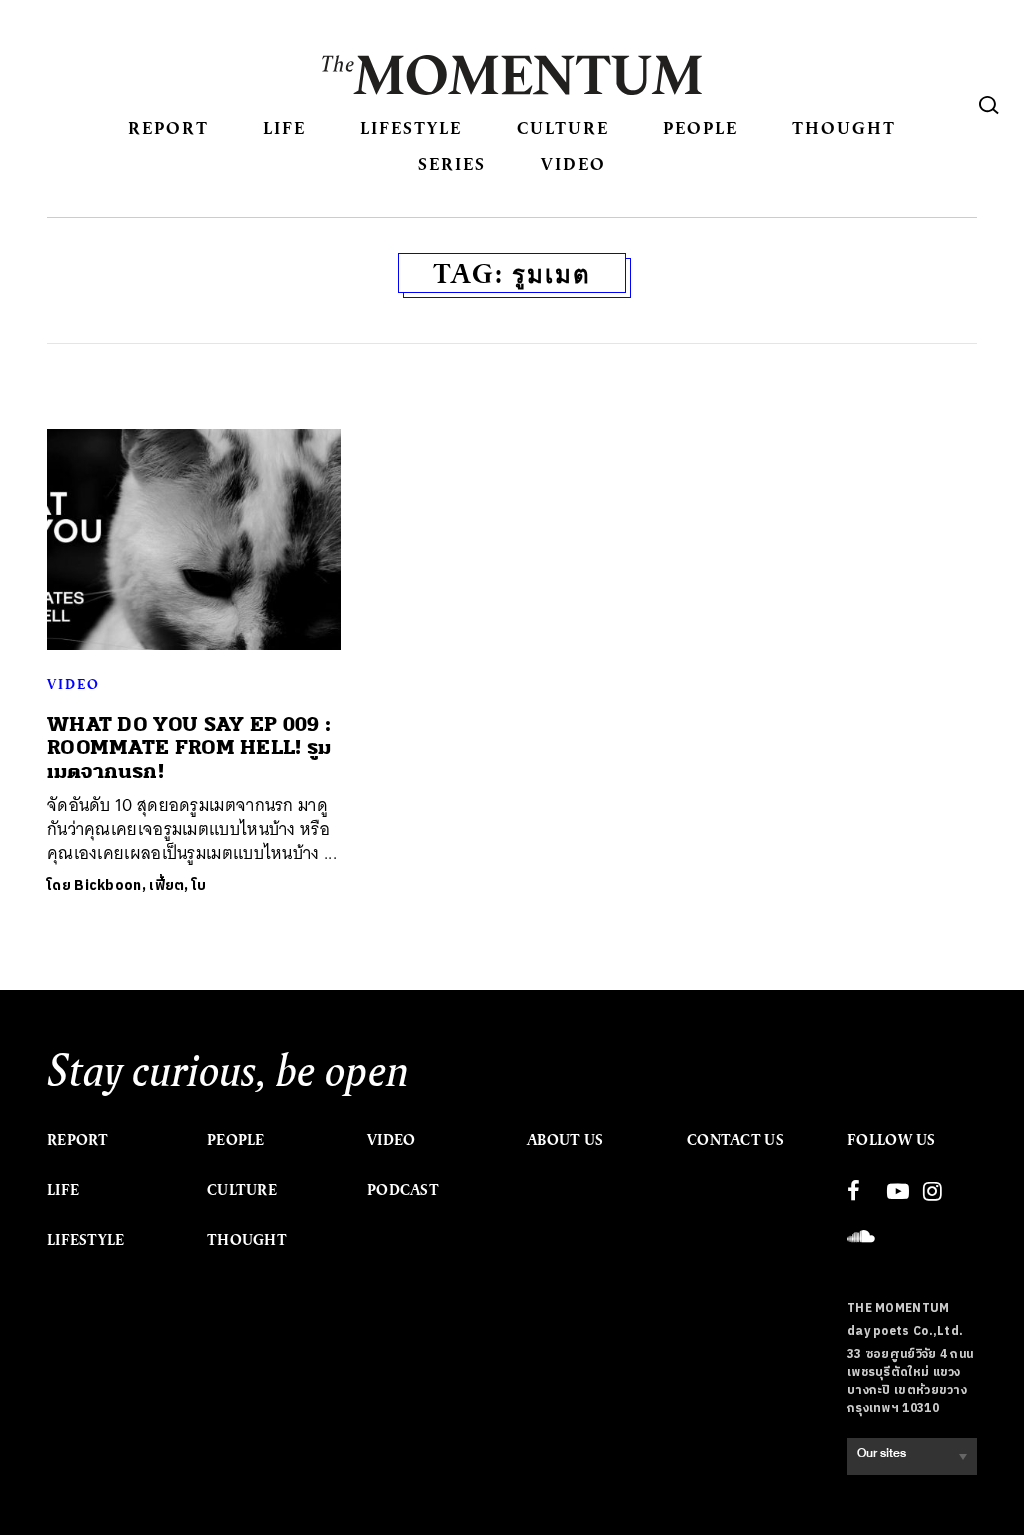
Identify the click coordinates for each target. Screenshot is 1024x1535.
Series (452, 163)
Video (573, 163)
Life (284, 127)
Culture (563, 127)
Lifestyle (411, 127)
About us (565, 1140)
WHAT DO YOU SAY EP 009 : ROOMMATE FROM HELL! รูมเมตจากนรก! (189, 748)
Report (168, 127)
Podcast (403, 1190)
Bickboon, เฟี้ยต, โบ (140, 885)
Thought (844, 127)
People (700, 127)
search (989, 105)
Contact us (735, 1140)
